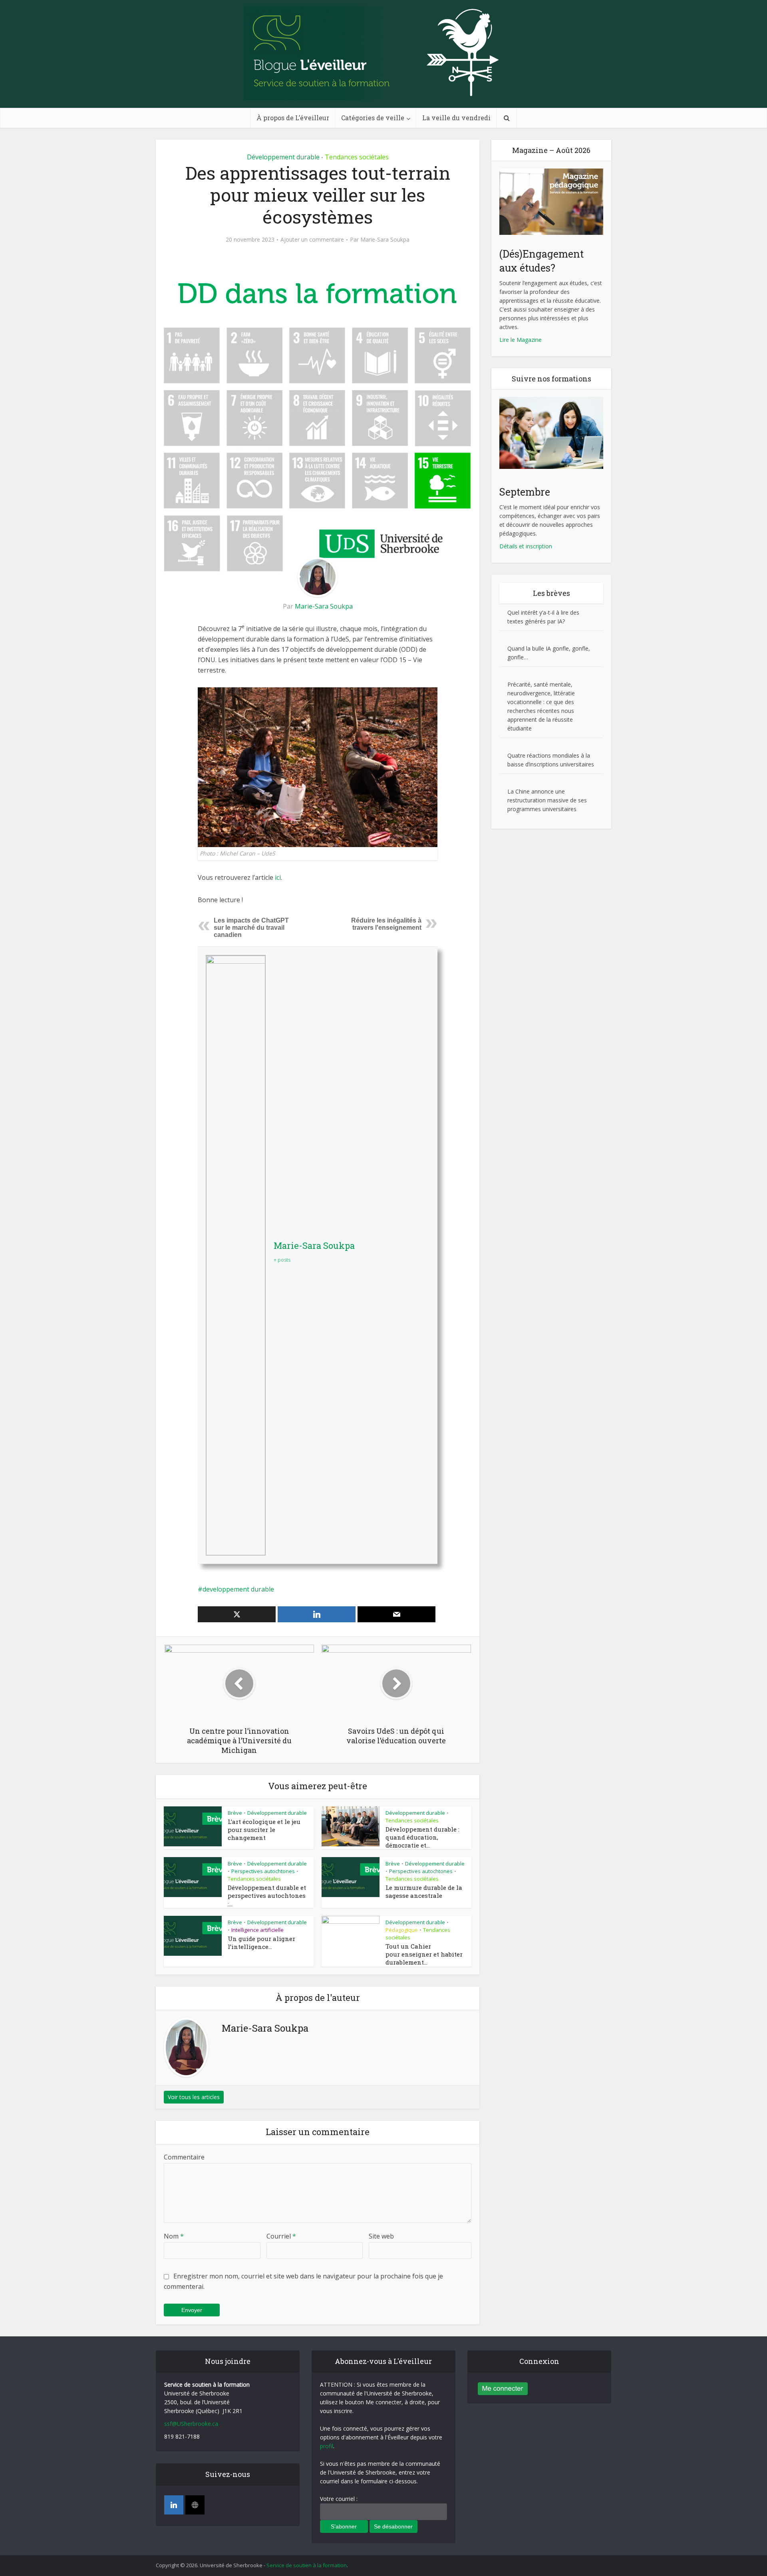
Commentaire (184, 2157)
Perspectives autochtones (263, 1871)
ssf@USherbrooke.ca (191, 2424)
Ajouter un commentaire (312, 240)
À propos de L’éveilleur (293, 118)
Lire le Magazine (521, 340)
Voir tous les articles (194, 2097)
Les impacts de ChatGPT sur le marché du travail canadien (251, 928)
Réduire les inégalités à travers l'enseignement (386, 924)
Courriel (281, 2236)
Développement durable (283, 157)
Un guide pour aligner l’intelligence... (261, 1943)
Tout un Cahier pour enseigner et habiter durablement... (424, 1954)
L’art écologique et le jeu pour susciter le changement (264, 1830)
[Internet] (195, 2505)
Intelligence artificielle (257, 1930)
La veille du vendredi (456, 118)
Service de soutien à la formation (307, 2565)
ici (278, 877)
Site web (381, 2236)
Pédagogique (402, 1930)
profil (327, 2446)
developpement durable (238, 1589)
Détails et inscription (526, 546)
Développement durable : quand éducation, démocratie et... (422, 1837)
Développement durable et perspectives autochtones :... (267, 1896)
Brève (235, 1813)
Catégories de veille (373, 118)
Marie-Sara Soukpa (385, 240)
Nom (174, 2236)
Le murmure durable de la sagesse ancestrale (424, 1891)
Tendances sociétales (357, 157)
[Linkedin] (174, 2505)
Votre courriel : (339, 2499)
